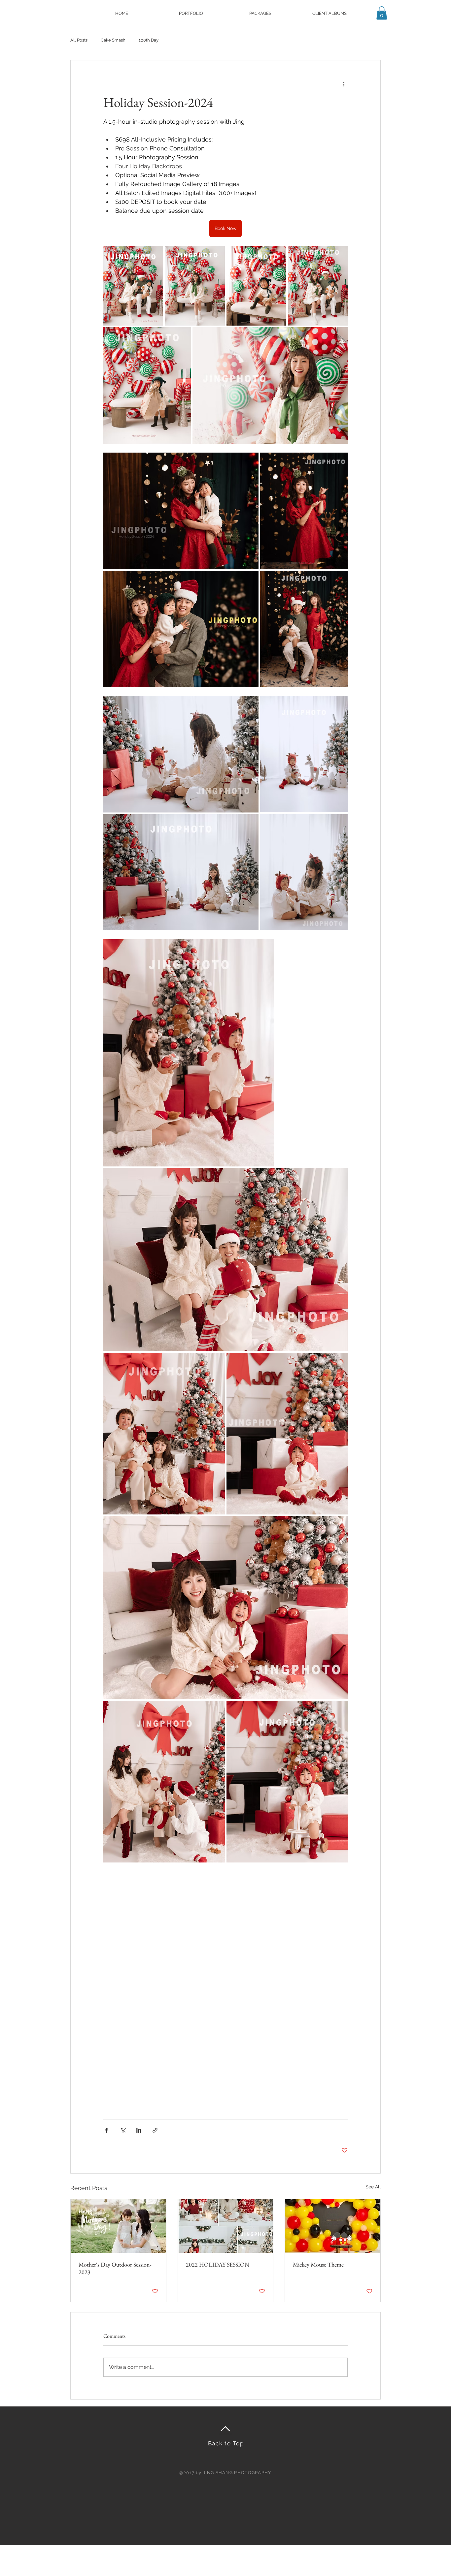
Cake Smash (113, 40)
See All (373, 2187)
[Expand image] (133, 286)
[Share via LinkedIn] (139, 2130)
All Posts (79, 40)
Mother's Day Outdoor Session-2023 (115, 2268)
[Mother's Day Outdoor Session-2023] (118, 2226)
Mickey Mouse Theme (318, 2264)
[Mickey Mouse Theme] (333, 2226)
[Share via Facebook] (106, 2130)
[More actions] (344, 84)
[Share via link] (155, 2130)
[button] (191, 13)
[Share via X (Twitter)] (123, 2130)
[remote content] (225, 1988)
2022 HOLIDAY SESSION (218, 2264)
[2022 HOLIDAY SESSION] (226, 2226)
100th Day (149, 40)
